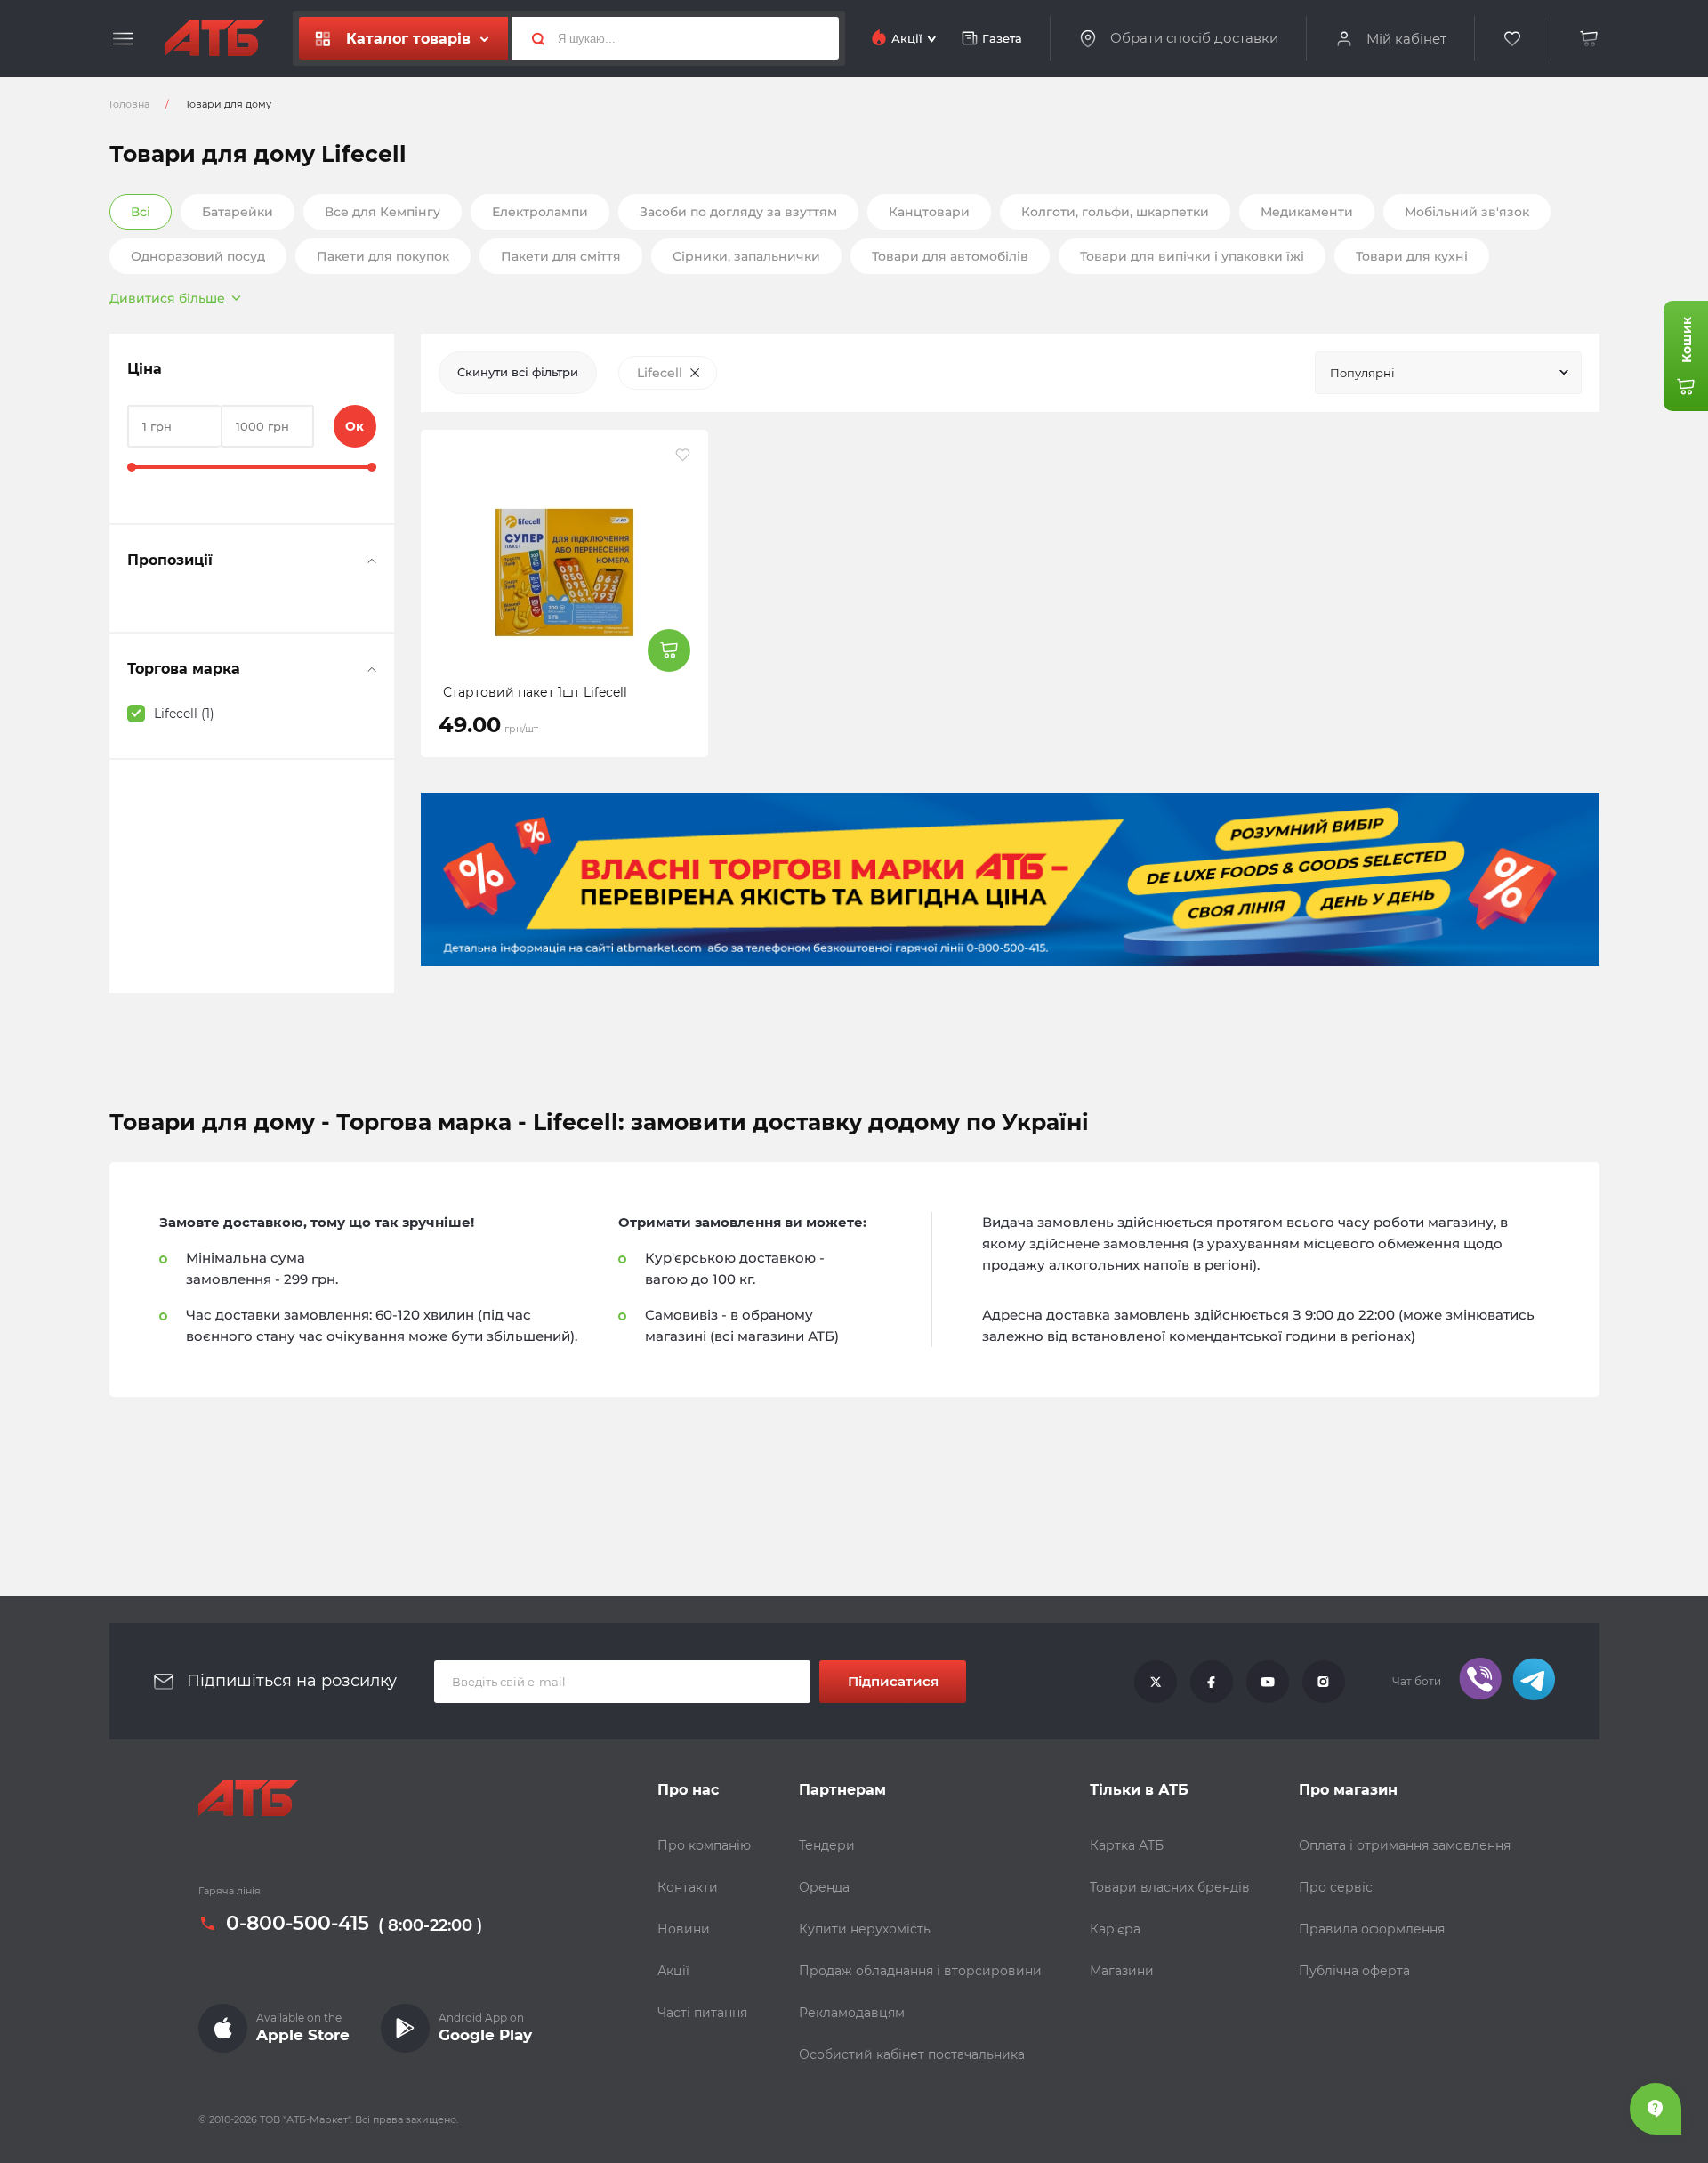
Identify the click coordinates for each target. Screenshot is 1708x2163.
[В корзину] (1590, 39)
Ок (354, 426)
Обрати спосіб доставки (1194, 38)
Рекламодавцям (852, 2013)
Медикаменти (1307, 212)
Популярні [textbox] (1362, 373)
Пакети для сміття (561, 256)
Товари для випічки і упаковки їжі (1192, 256)
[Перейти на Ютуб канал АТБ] (1268, 1682)
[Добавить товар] (669, 650)
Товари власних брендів (1170, 1887)
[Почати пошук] (531, 38)
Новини (684, 1929)
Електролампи (540, 212)
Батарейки (238, 212)
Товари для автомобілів (950, 256)
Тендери (827, 1845)
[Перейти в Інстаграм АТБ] (1324, 1682)
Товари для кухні (1412, 256)
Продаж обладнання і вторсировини (920, 1971)
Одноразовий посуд (198, 256)
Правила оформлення (1372, 1929)
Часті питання (702, 2013)
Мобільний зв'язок (1467, 212)
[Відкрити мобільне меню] (123, 39)
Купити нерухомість (865, 1929)
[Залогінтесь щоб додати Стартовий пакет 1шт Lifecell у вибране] (683, 455)
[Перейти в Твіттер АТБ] (1156, 1682)
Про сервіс (1336, 1887)
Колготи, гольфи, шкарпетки (1115, 212)
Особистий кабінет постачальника (912, 2054)
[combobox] (1448, 373)
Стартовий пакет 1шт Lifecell (535, 692)
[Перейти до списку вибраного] (1513, 39)
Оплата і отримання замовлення (1405, 1845)
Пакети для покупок (383, 256)
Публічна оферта (1354, 1971)
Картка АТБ (1127, 1845)
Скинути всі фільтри (518, 372)
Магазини (1122, 1971)
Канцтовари (929, 212)
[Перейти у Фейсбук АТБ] (1212, 1682)
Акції (673, 1971)
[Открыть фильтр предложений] (372, 561)
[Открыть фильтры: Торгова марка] (372, 669)
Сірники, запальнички (746, 256)
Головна (129, 104)
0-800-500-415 (298, 1924)
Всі (141, 212)
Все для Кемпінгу (383, 212)
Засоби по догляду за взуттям (738, 212)
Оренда (824, 1887)
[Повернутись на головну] (214, 38)
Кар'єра (1115, 1929)
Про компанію (704, 1845)
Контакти (688, 1887)
